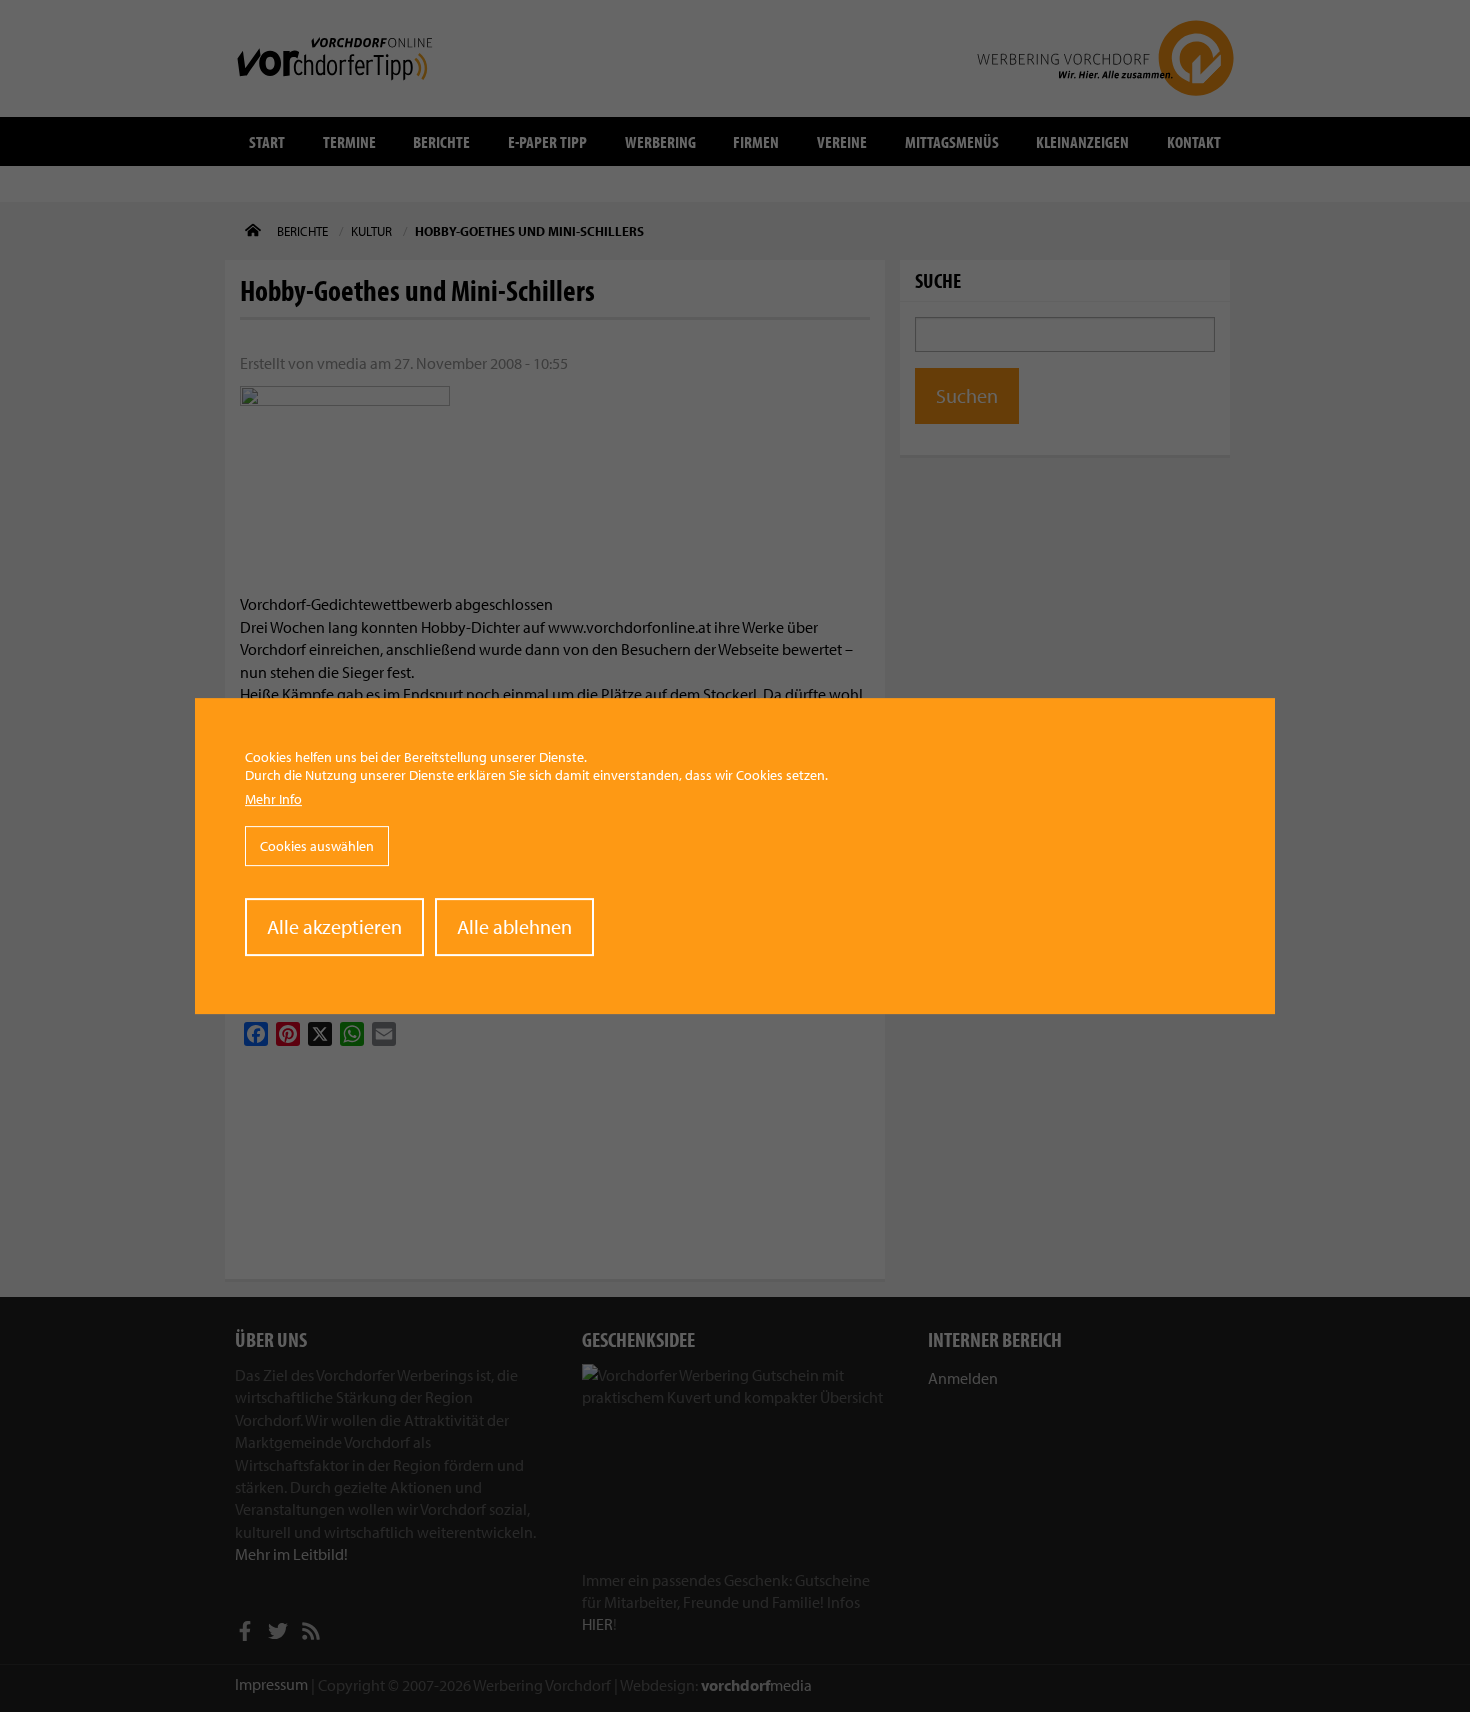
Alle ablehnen (514, 926)
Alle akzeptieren (334, 926)
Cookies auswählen (317, 846)
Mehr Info (273, 800)
